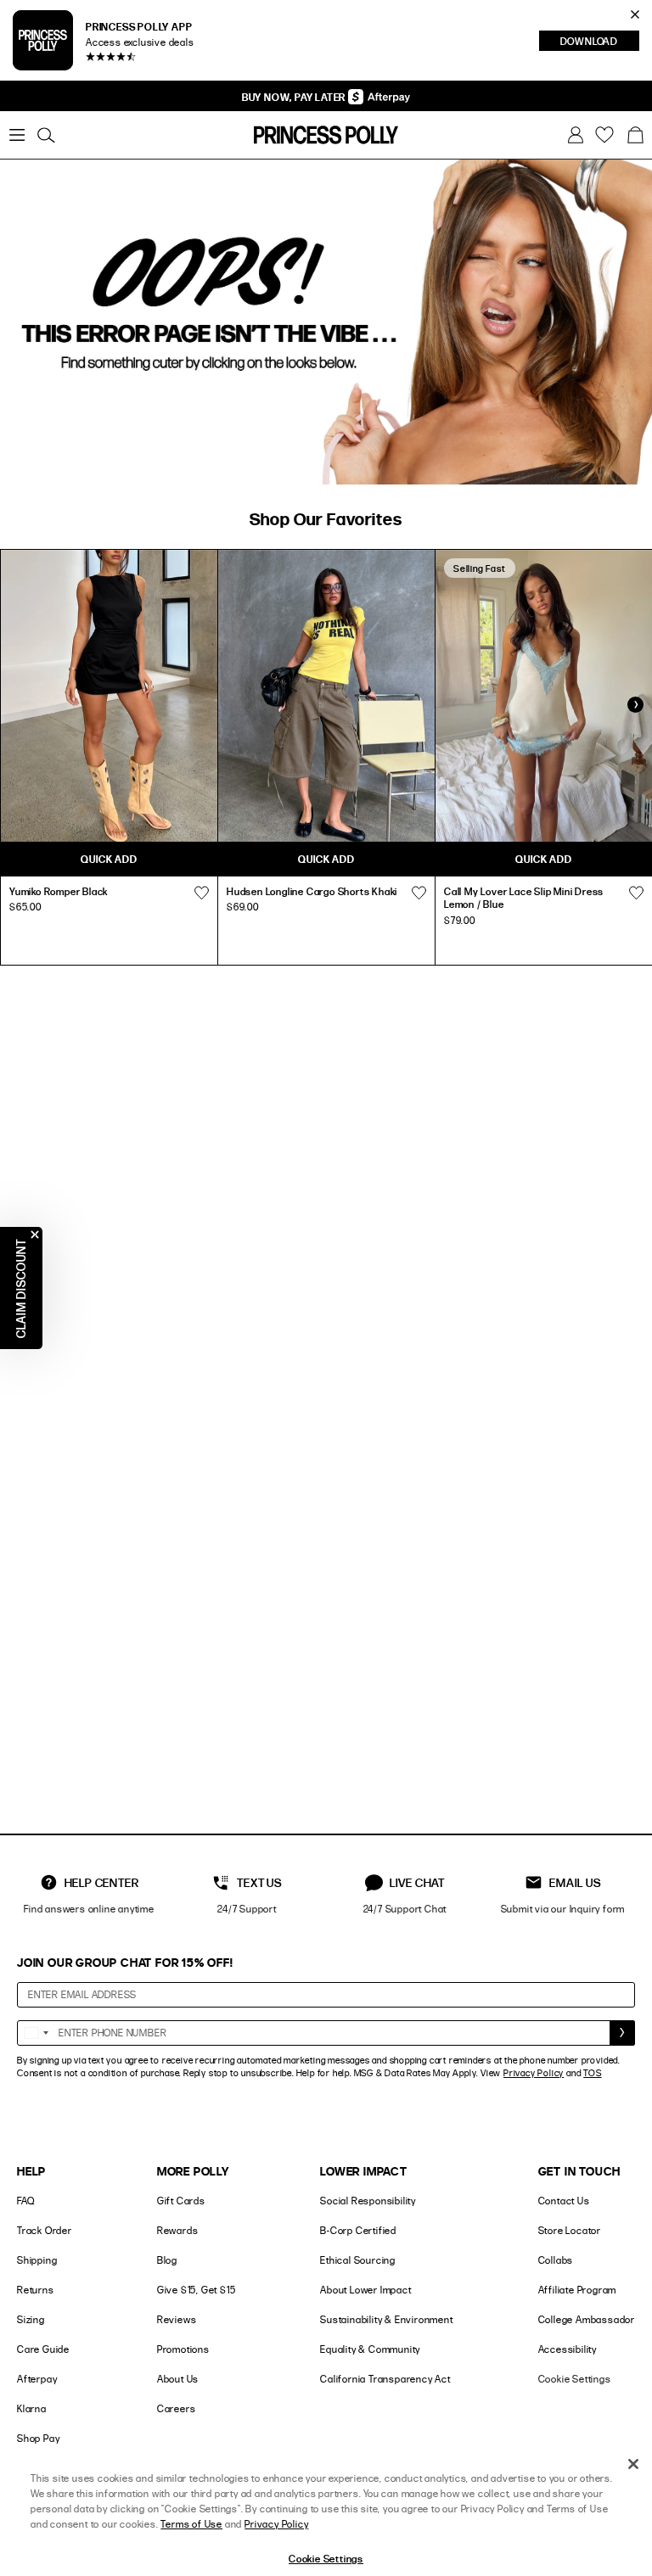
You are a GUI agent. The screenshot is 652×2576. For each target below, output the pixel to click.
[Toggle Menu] (17, 135)
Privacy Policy (534, 2073)
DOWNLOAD (600, 42)
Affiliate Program (578, 2290)
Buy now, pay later (295, 97)
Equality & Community (370, 2349)
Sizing (31, 2319)
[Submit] (622, 2033)
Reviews (177, 2319)
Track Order (45, 2230)
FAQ (25, 2201)
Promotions (183, 2349)
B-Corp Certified (358, 2230)
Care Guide (43, 2349)
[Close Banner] (635, 14)
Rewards (178, 2230)
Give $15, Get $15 (197, 2290)
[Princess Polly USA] (326, 135)
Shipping (37, 2260)
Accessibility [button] (568, 2349)
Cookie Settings (575, 2379)
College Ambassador (587, 2319)
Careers (177, 2408)
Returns (36, 2290)
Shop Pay (38, 2438)
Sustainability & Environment (386, 2319)
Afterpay (37, 2379)
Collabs (556, 2260)
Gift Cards (181, 2201)
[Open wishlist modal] (201, 893)
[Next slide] (635, 704)
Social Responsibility (368, 2201)
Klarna (32, 2408)
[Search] (46, 135)
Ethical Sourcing (358, 2260)
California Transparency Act (385, 2379)
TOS (592, 2073)
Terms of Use (191, 2524)
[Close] (633, 2464)
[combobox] (36, 2033)
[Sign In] (576, 135)
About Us (178, 2379)
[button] (635, 135)
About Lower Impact (365, 2290)
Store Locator (570, 2230)
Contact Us (564, 2201)
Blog (167, 2260)
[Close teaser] (35, 1235)
